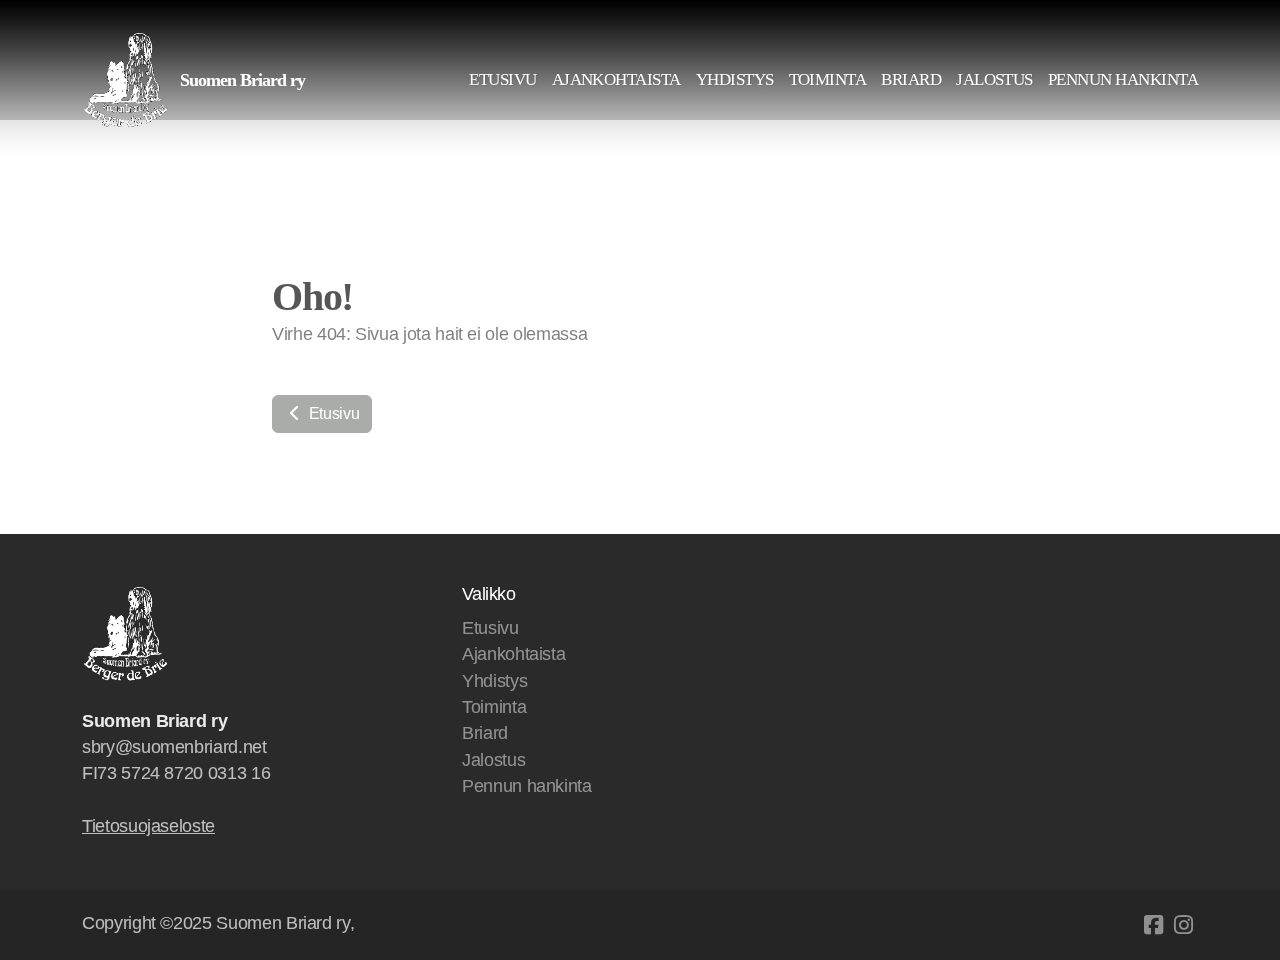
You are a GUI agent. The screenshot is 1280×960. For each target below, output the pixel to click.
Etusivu (332, 413)
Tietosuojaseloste (148, 826)
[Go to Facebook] (1153, 925)
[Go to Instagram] (1183, 925)
